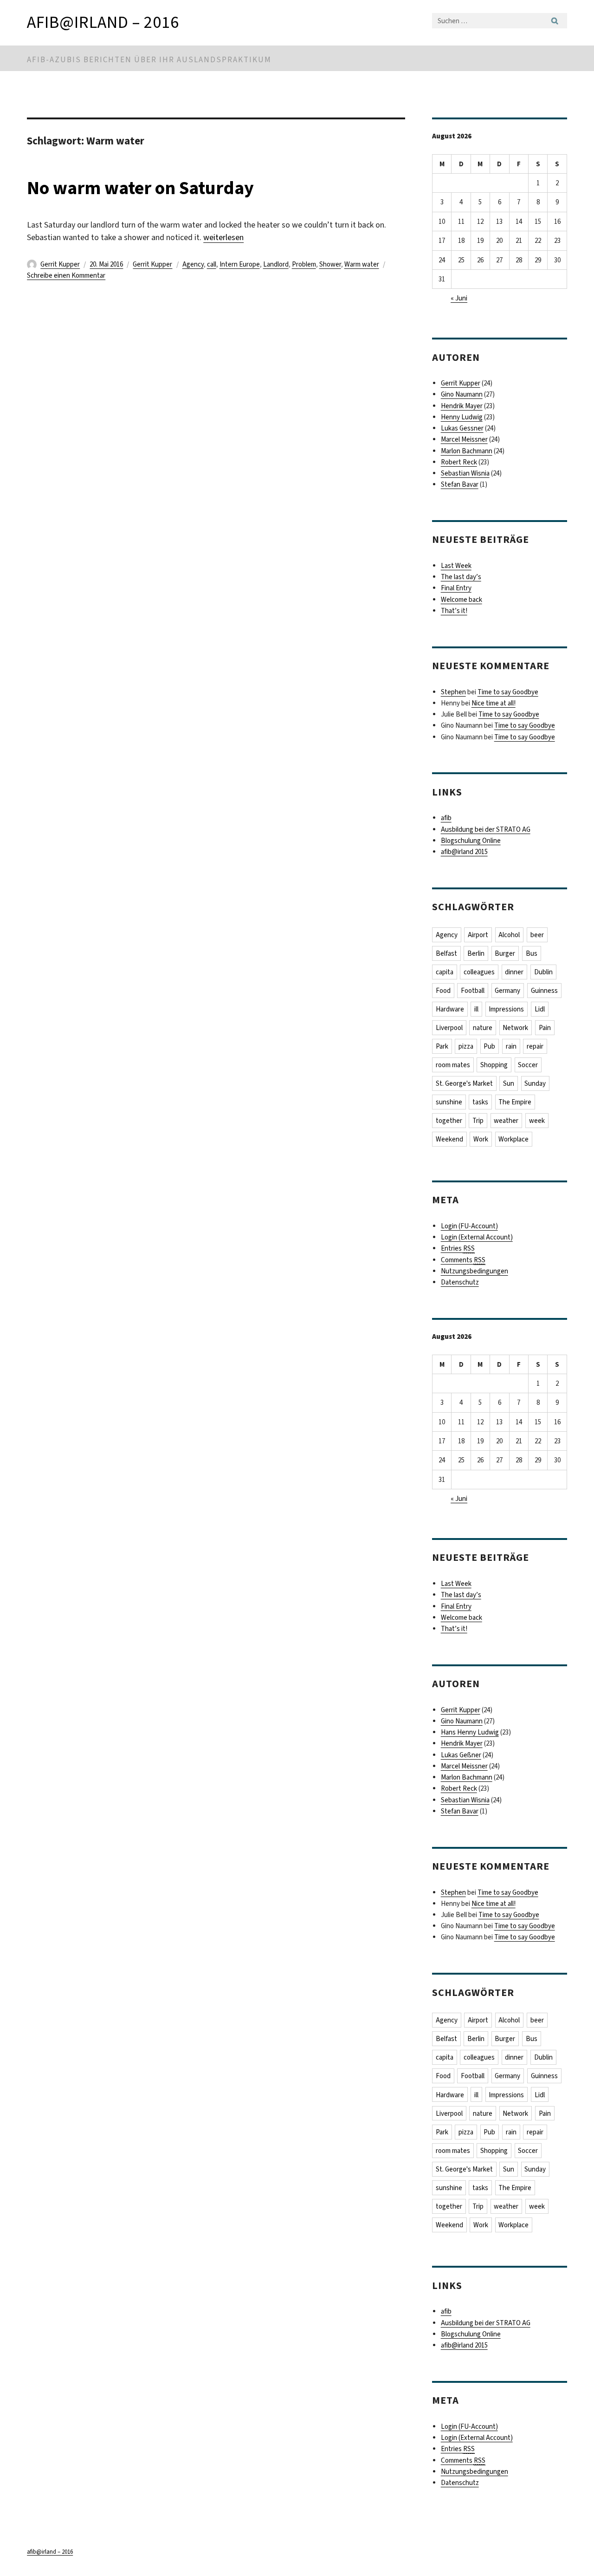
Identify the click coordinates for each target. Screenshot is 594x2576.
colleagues (479, 972)
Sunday (535, 1083)
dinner (514, 972)
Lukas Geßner (461, 1755)
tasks (480, 1102)
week (537, 1121)
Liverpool (449, 1028)
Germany (507, 991)
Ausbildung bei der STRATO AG (486, 829)
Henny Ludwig (462, 417)
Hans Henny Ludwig (470, 1732)
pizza (466, 1046)
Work (481, 1139)
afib (446, 818)
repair (535, 1046)
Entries (458, 1248)
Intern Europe (240, 264)
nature (483, 1028)
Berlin (476, 953)
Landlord (276, 264)
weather (506, 1121)
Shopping (494, 1065)
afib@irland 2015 (464, 852)
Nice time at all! (494, 703)
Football (473, 991)
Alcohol (509, 935)
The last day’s (461, 577)
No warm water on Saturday (140, 188)
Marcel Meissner (464, 439)
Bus (532, 953)
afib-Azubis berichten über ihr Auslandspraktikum (149, 60)
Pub (489, 1046)
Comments (463, 1260)
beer (537, 935)
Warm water (362, 264)
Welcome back (462, 600)
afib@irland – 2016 (103, 22)
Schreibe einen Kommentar (66, 275)
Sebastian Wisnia (465, 473)
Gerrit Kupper (60, 264)
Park (442, 1046)
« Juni (459, 298)
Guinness (544, 991)
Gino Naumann (462, 394)
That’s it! (454, 611)
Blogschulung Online (471, 841)
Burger (505, 953)
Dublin (543, 972)
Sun (509, 1083)
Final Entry (456, 588)
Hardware (450, 1009)
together (449, 1121)
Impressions (506, 1009)
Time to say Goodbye (508, 692)
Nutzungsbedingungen (475, 1271)
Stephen (453, 692)
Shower (330, 264)
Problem (304, 264)
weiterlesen (223, 237)
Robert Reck (459, 462)
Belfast (446, 953)
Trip (478, 1121)
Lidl (540, 1009)
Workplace (513, 1139)
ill (476, 1009)
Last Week (456, 566)
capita (445, 972)
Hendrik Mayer (462, 406)
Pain (545, 1028)
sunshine (449, 1102)
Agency (193, 264)
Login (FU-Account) (469, 1226)
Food (443, 991)
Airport (478, 935)
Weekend (449, 1139)
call (212, 264)
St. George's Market (464, 1083)
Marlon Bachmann (467, 451)
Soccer (528, 1065)
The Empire (515, 1102)
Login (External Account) (477, 1237)
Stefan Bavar (460, 484)
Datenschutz (460, 1282)
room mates (453, 1065)
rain (511, 1046)
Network (515, 1028)
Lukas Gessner (462, 428)
